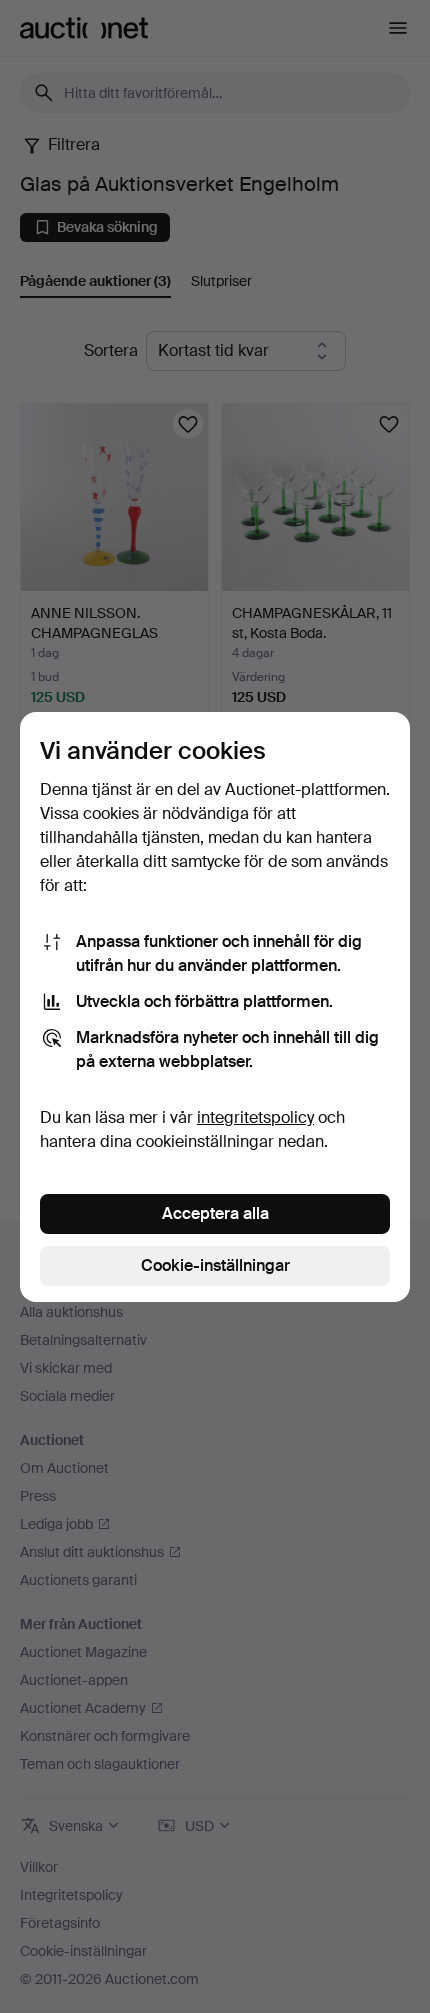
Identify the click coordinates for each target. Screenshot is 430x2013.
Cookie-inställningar (215, 1265)
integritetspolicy (255, 1117)
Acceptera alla (215, 1213)
